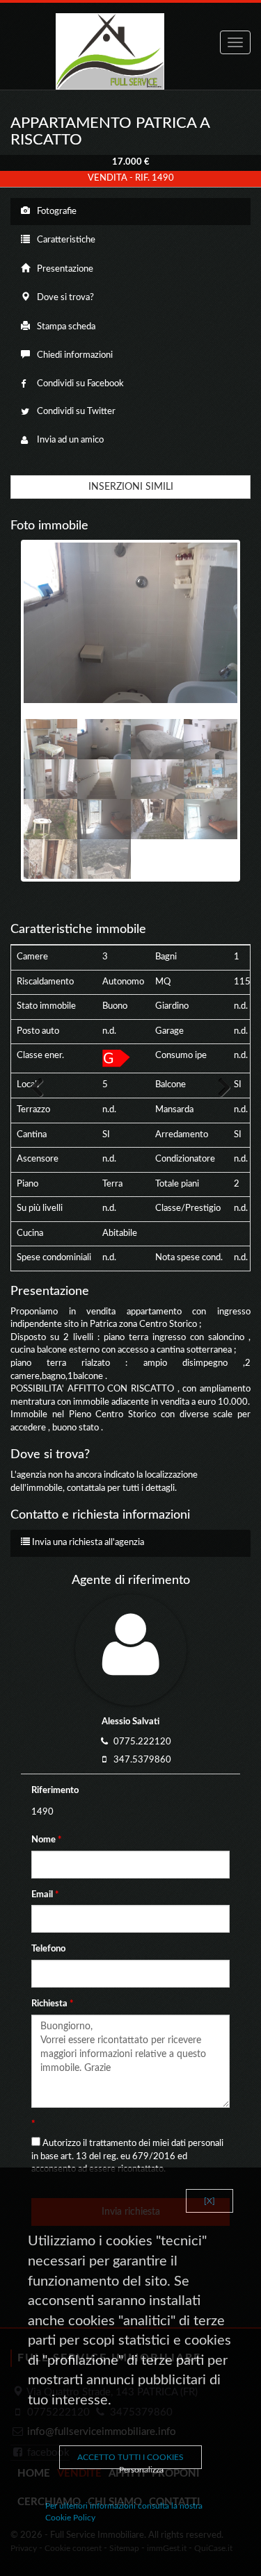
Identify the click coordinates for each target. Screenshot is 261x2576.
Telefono (49, 1949)
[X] (209, 2201)
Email (45, 1895)
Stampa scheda (65, 327)
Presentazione (64, 269)
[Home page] (130, 51)
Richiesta (53, 2004)
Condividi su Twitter (75, 412)
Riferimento (55, 1791)
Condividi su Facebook (79, 384)
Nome (47, 1840)
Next (216, 1087)
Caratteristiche (65, 240)
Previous (45, 1087)
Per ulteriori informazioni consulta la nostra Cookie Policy (124, 2512)
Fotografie (56, 212)
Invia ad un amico (69, 440)
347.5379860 (142, 1760)
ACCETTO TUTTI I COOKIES (130, 2457)
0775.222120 (142, 1742)
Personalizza (141, 2470)
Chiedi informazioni (74, 355)
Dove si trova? (64, 298)
